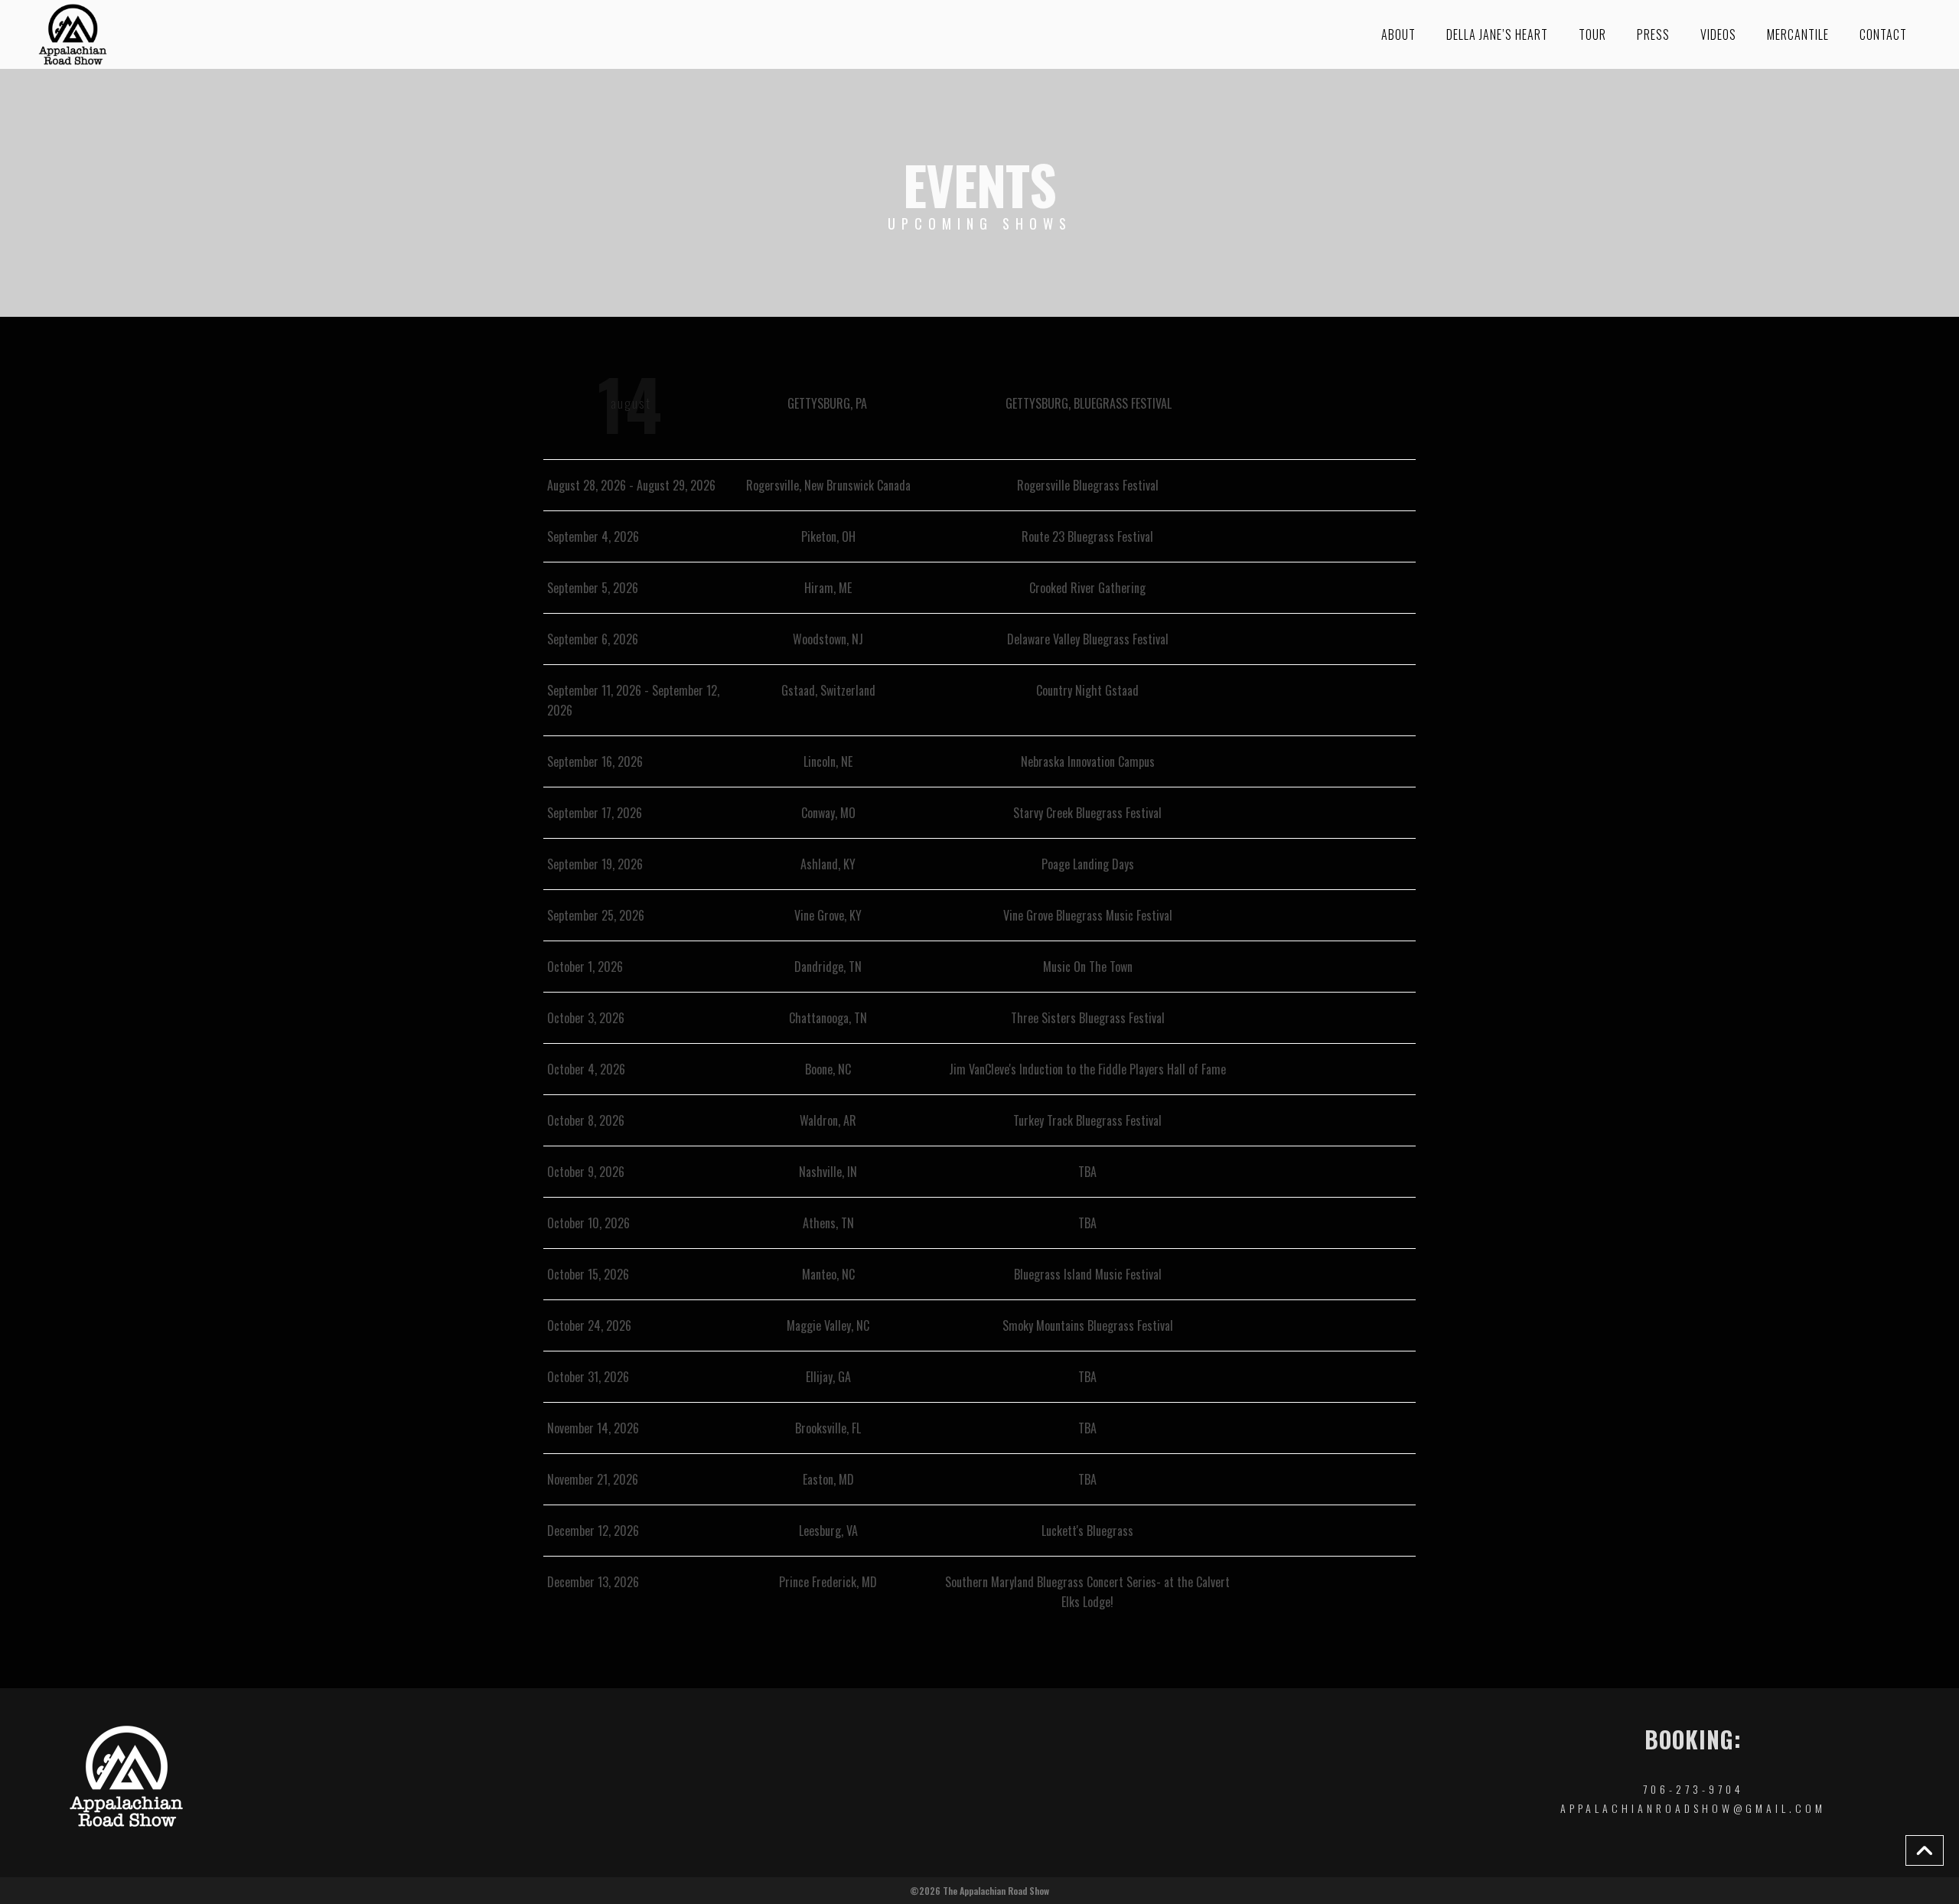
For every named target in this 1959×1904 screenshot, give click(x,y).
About (1398, 34)
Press (1653, 34)
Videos (1718, 34)
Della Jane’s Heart (1497, 34)
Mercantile (1798, 34)
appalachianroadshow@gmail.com (1693, 1808)
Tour (1592, 34)
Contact (1883, 34)
